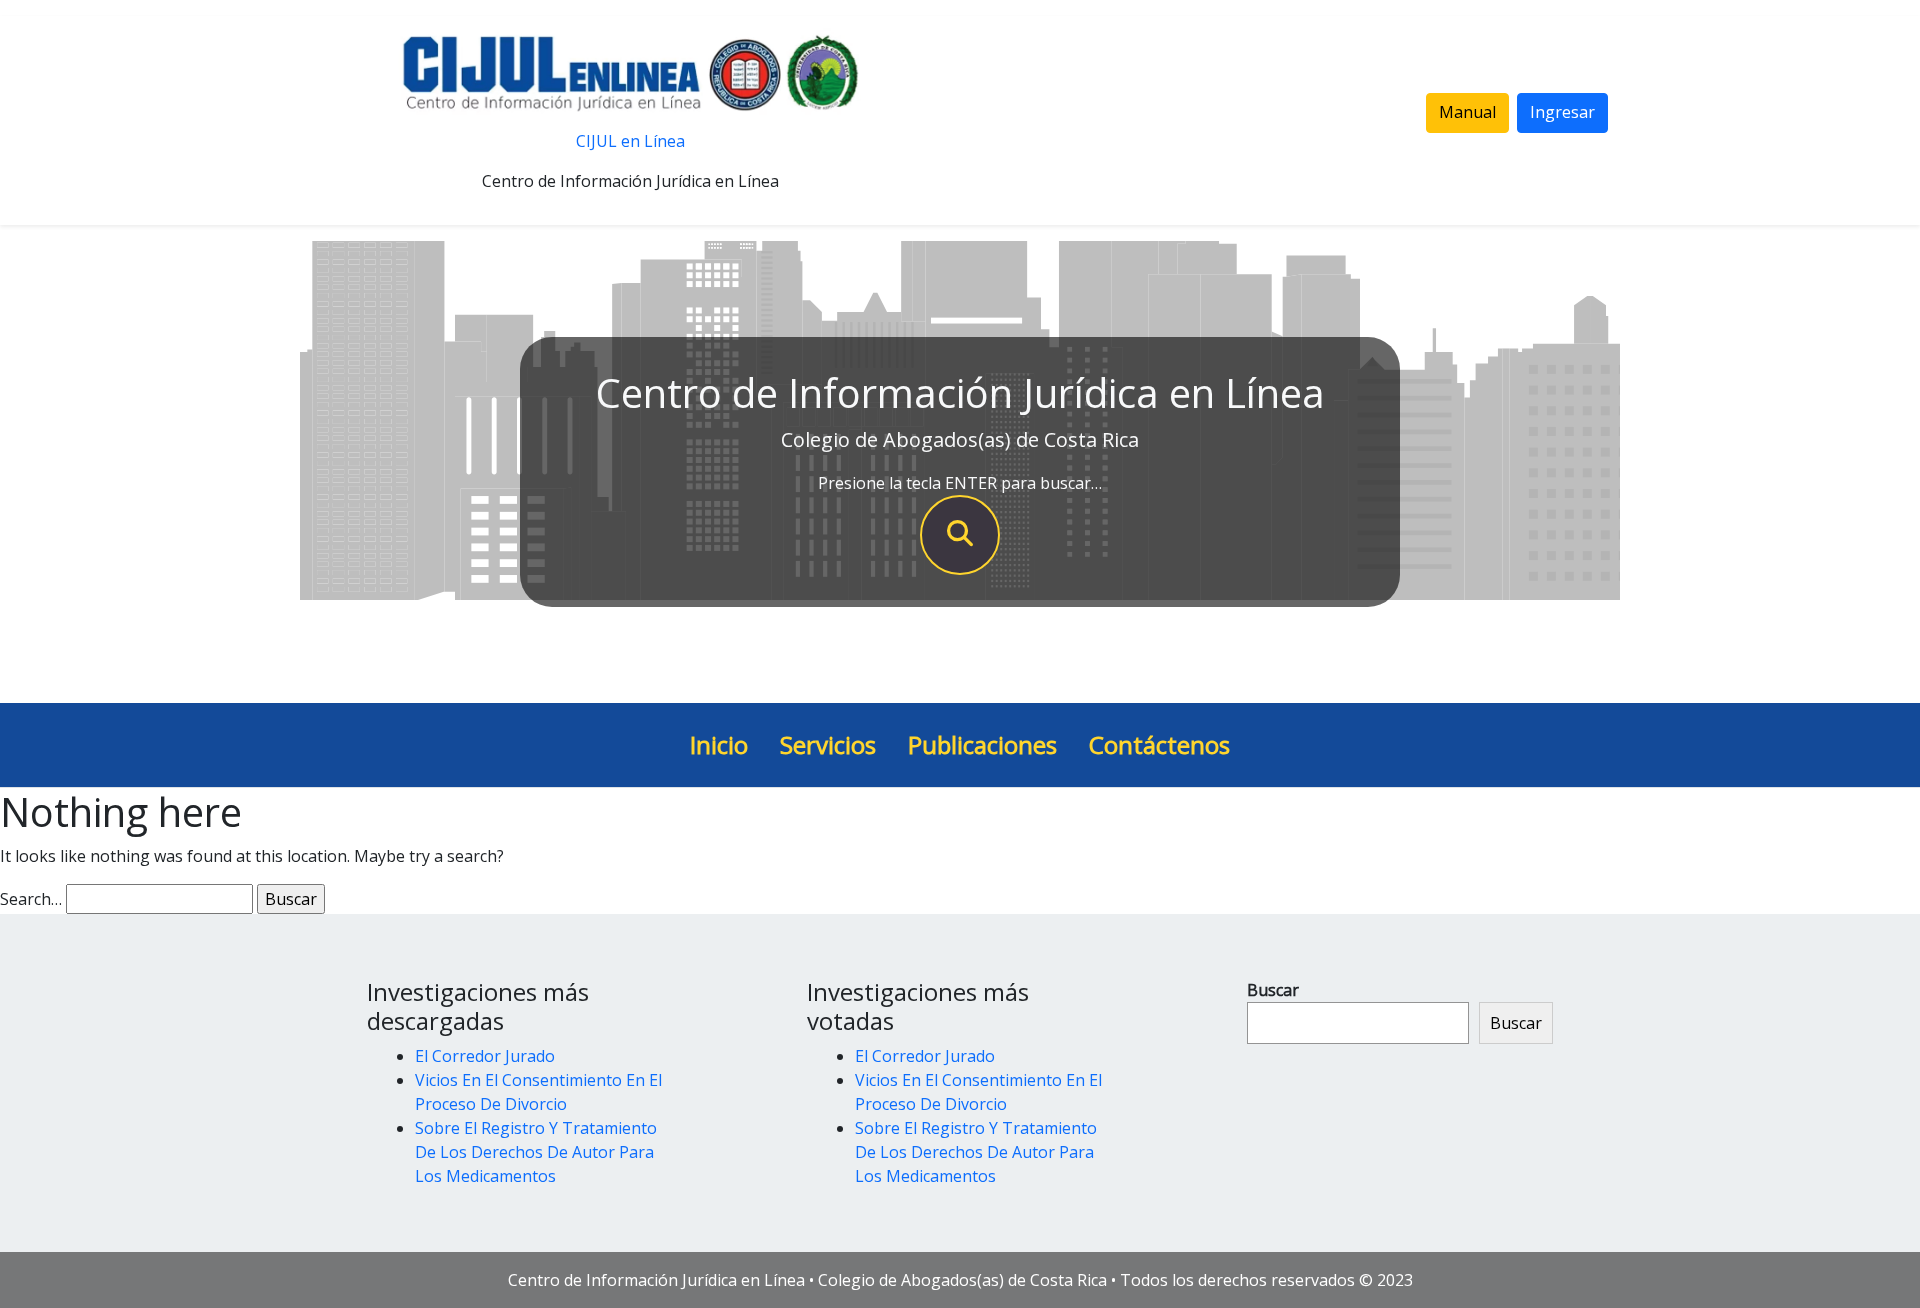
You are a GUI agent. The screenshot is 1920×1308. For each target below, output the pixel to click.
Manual (1467, 112)
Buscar (1273, 990)
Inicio (719, 744)
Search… (31, 899)
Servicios (828, 744)
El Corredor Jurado (485, 1056)
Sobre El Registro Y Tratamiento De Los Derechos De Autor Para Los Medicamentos (536, 1152)
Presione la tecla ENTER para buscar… (960, 483)
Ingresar (1562, 112)
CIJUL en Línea (630, 141)
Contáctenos (1159, 744)
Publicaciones (982, 744)
